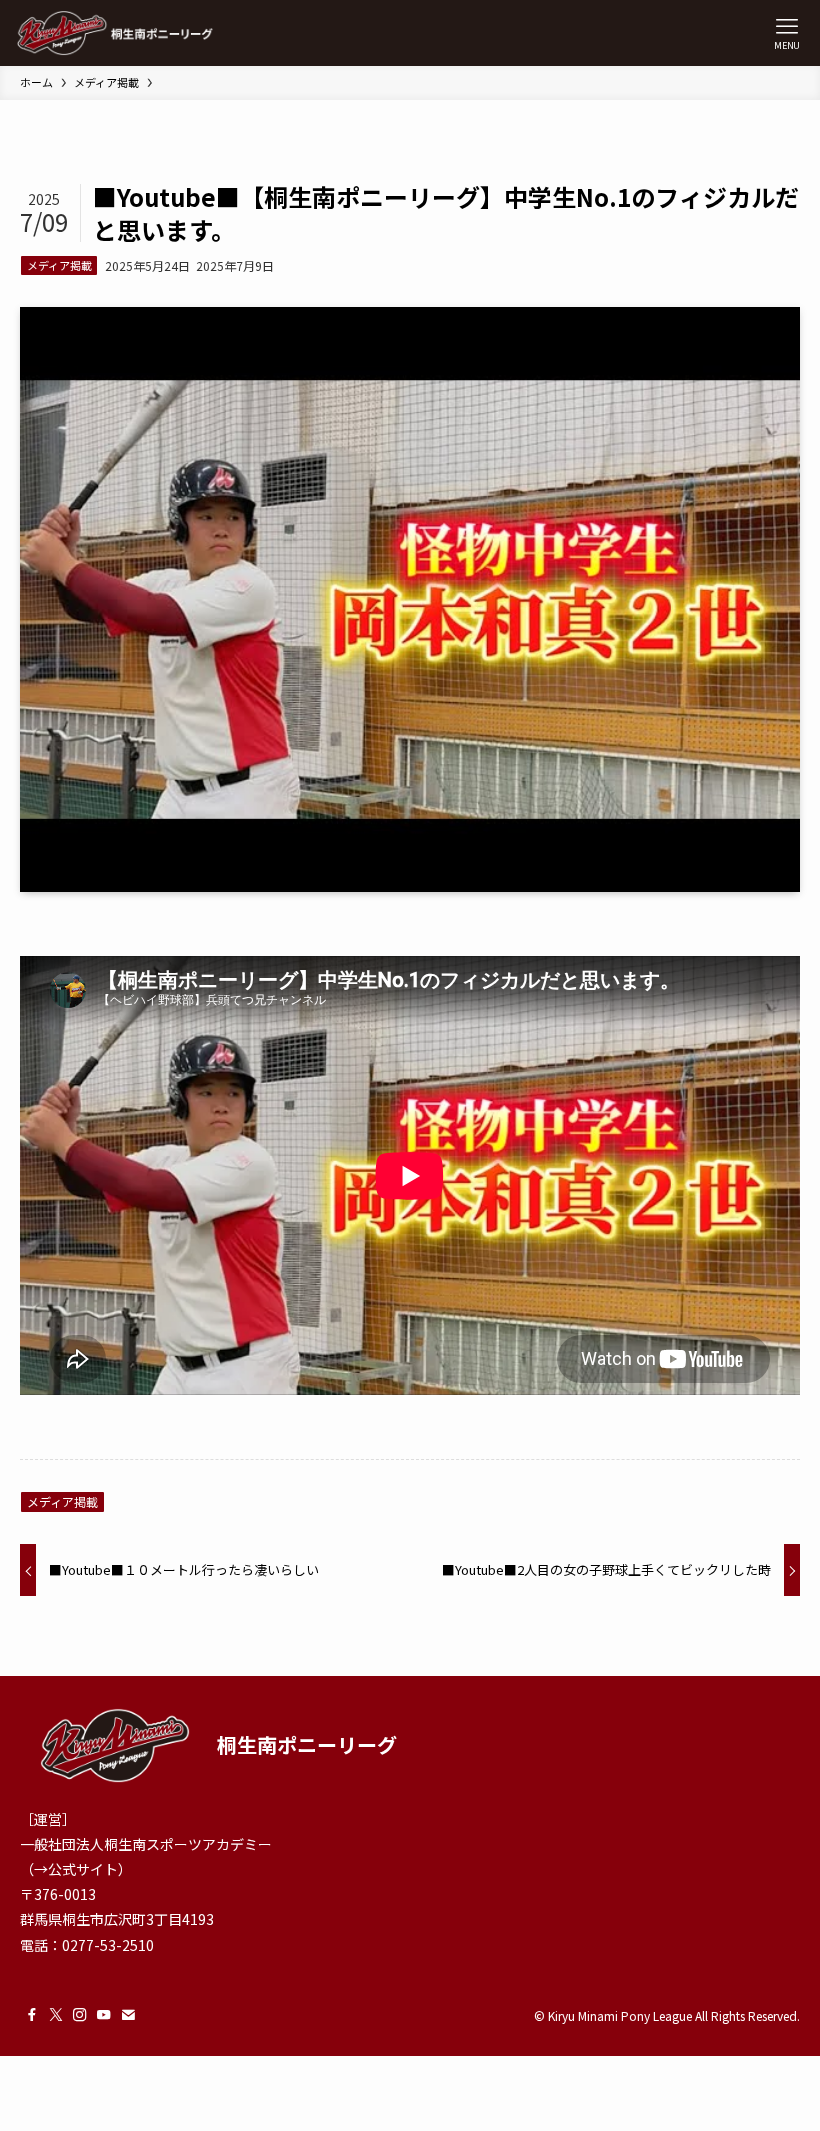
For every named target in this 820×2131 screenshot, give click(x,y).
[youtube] (104, 2015)
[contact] (128, 2015)
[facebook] (32, 2015)
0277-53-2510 (108, 1945)
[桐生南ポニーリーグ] (115, 33)
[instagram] (80, 2015)
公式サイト (83, 1869)
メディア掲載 (59, 265)
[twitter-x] (56, 2015)
